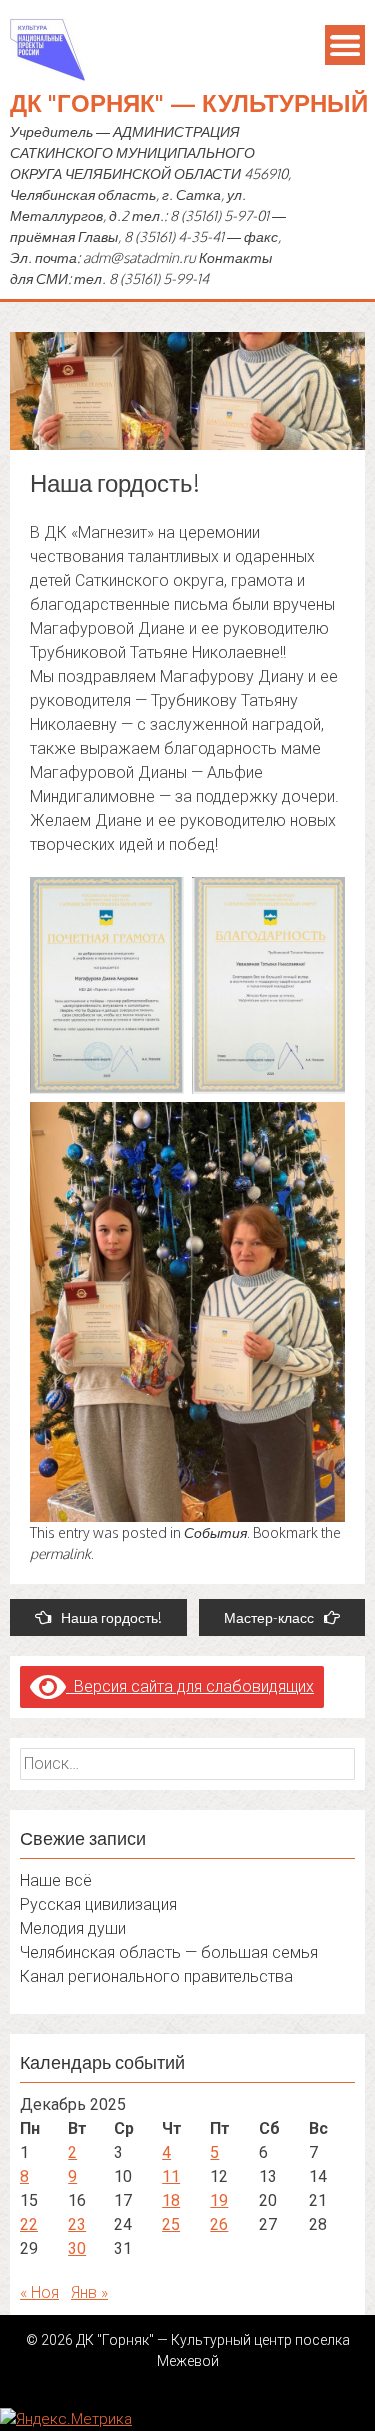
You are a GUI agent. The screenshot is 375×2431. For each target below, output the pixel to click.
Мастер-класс (269, 1617)
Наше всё (56, 1880)
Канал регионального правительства (156, 1976)
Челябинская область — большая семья (169, 1952)
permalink (60, 1553)
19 (219, 2200)
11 (171, 2176)
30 (77, 2248)
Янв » (89, 2292)
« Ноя (39, 2292)
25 (171, 2224)
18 (171, 2200)
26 (219, 2224)
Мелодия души (73, 1928)
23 (77, 2224)
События (215, 1532)
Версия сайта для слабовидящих (190, 1686)
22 (29, 2224)
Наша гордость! (111, 1617)
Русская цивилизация (98, 1904)
